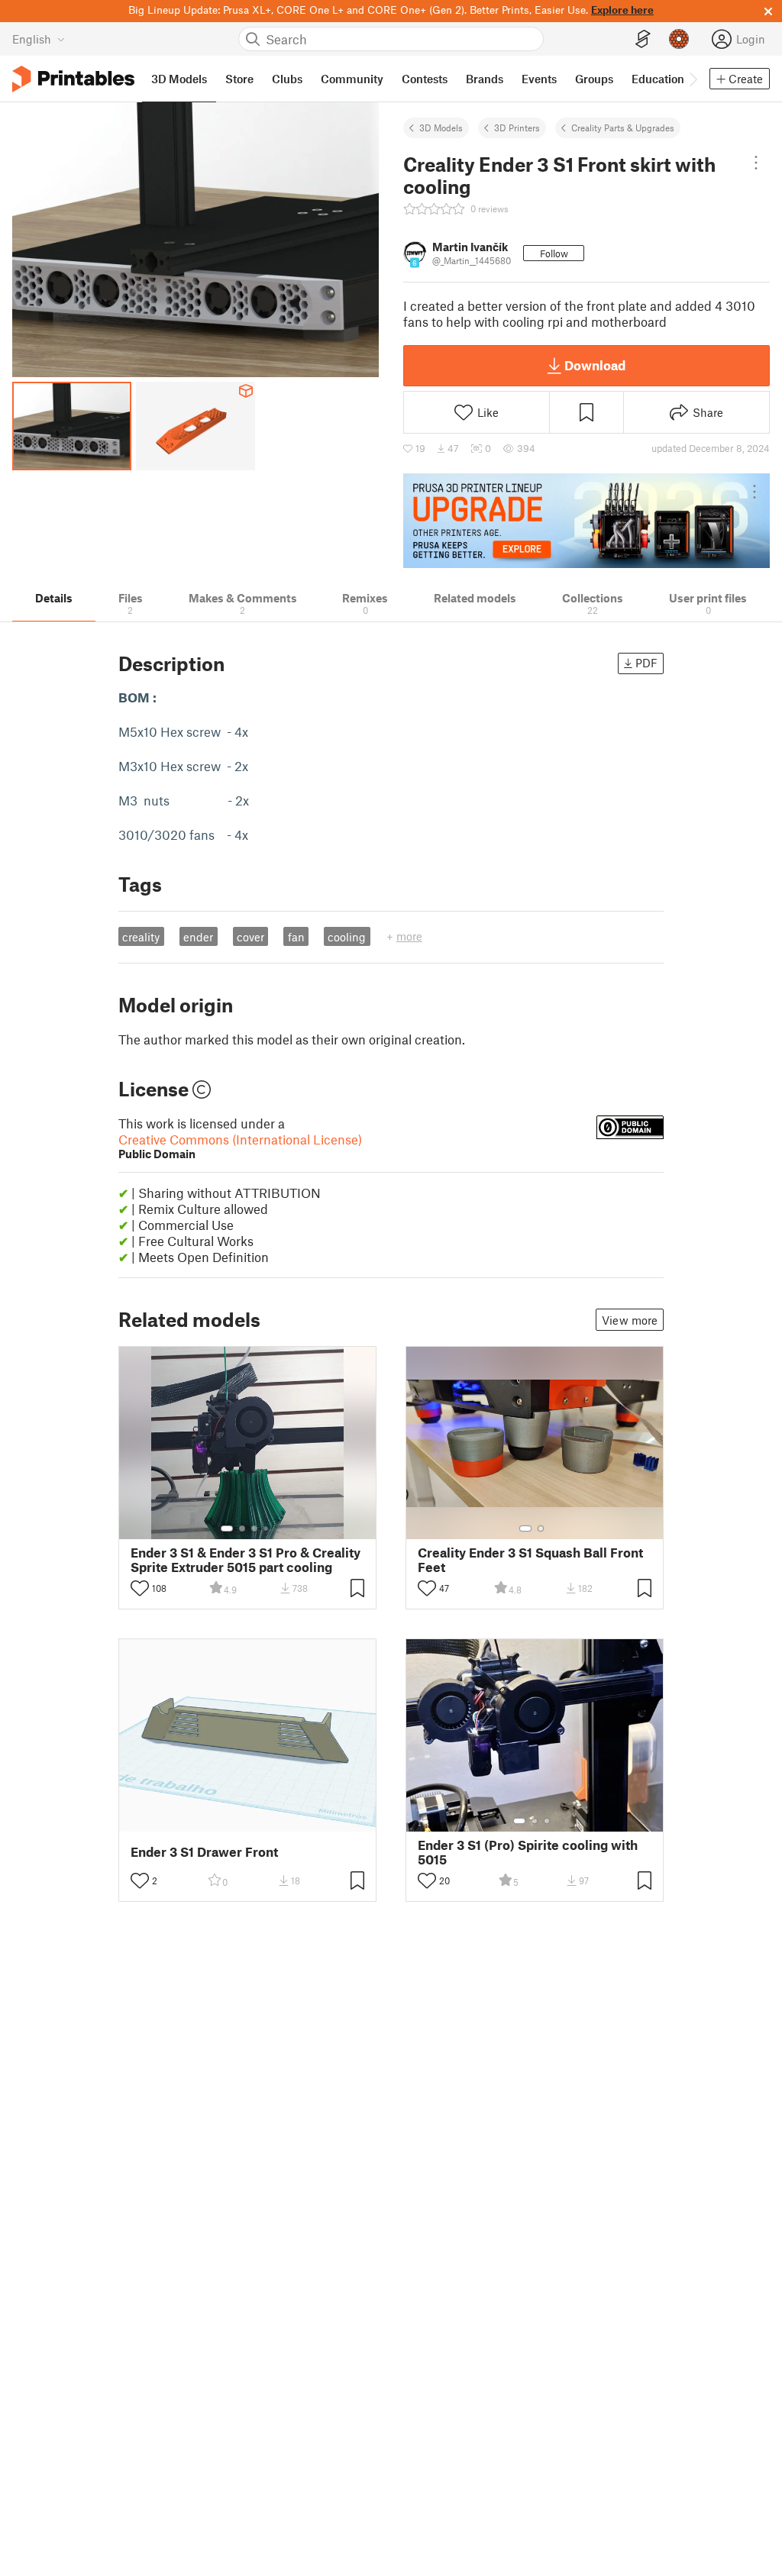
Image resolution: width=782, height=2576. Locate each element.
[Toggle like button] (140, 1588)
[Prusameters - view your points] (679, 39)
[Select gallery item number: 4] (267, 1528)
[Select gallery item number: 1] (227, 1528)
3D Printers (517, 128)
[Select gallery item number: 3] (254, 1528)
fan (296, 937)
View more (630, 1320)
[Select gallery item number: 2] (242, 1528)
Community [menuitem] (352, 79)
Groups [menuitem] (594, 79)
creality (141, 937)
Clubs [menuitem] (287, 79)
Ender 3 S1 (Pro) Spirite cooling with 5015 (528, 1852)
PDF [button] (646, 663)
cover (250, 937)
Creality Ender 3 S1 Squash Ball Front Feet (530, 1560)
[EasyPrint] (643, 39)
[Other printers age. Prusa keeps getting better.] (586, 521)
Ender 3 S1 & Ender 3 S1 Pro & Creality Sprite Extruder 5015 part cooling (246, 1560)
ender (198, 937)
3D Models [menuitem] (179, 79)
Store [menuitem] (239, 79)
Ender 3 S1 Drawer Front (204, 1852)
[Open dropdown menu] (756, 163)
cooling (347, 937)
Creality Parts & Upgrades (623, 128)
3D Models (441, 128)
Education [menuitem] (658, 79)
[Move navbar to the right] (693, 79)
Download (595, 365)
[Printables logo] (73, 79)
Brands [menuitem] (485, 79)
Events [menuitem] (539, 79)
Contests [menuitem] (425, 79)
